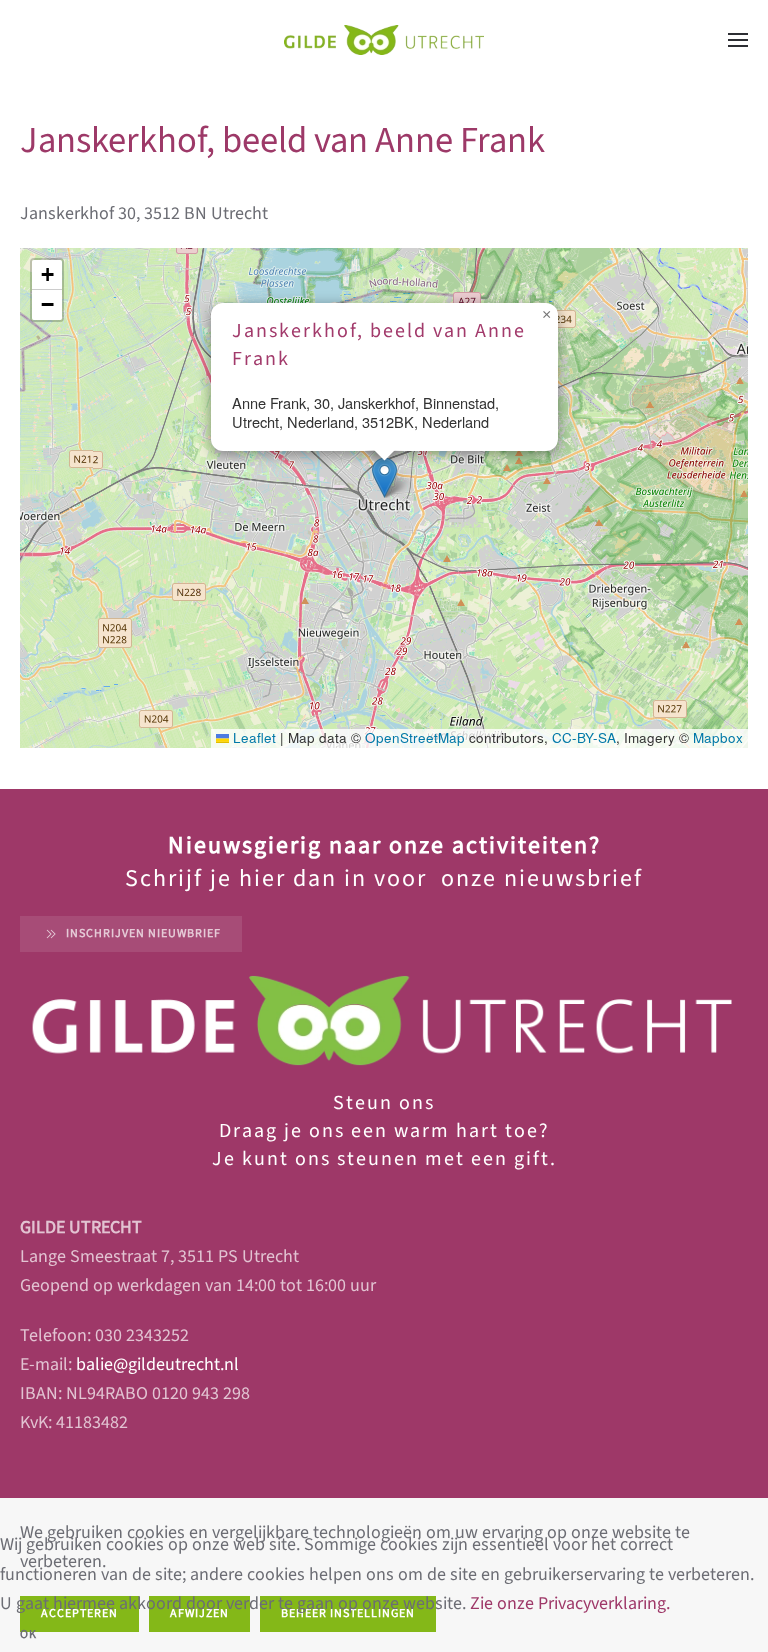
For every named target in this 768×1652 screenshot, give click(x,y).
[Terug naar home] (384, 40)
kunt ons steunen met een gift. (396, 1159)
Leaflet (252, 737)
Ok (28, 1634)
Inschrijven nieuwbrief (143, 933)
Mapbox (718, 737)
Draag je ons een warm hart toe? (384, 1131)
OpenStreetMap (415, 737)
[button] (738, 40)
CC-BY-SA (584, 737)
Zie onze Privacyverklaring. (570, 1603)
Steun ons (384, 1103)
